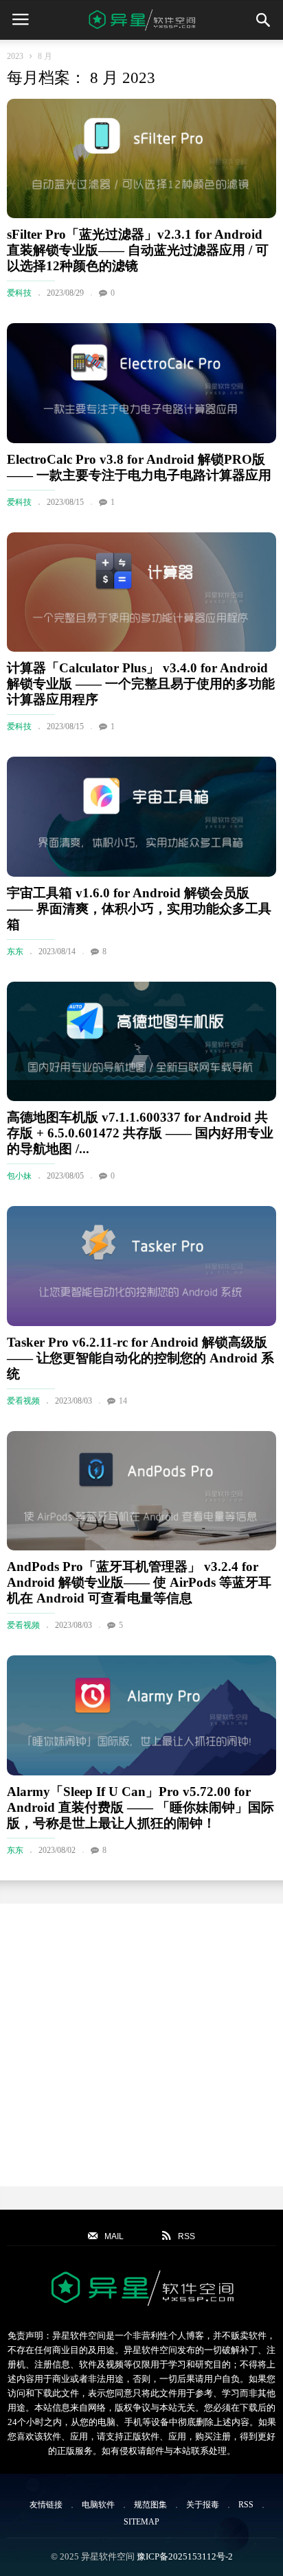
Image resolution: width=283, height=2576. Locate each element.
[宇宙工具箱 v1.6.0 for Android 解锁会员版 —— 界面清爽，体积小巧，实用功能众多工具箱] (141, 816)
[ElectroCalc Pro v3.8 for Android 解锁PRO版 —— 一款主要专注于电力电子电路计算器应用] (141, 383)
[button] (263, 20)
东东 (15, 952)
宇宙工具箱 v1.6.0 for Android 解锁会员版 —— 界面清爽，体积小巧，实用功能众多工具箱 (139, 909)
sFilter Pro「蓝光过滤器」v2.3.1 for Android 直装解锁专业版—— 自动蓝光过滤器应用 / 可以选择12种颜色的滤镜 (138, 250)
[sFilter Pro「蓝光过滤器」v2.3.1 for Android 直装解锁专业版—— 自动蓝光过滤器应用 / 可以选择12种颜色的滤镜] (141, 158)
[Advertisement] (141, 2045)
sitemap (141, 2522)
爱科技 (19, 293)
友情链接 (46, 2505)
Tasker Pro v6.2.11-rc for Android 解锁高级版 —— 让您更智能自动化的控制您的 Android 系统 (140, 1358)
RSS (246, 2505)
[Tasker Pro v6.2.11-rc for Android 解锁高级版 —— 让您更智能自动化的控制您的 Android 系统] (141, 1266)
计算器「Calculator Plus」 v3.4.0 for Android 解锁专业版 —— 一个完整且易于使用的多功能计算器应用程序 (141, 684)
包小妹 (19, 1176)
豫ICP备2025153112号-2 (185, 2556)
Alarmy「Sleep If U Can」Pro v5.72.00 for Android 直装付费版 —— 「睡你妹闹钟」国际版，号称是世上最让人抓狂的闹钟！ (140, 1807)
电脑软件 (98, 2505)
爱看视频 (23, 1401)
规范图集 (150, 2505)
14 (123, 1401)
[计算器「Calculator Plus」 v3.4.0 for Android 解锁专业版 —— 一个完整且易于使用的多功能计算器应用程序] (141, 592)
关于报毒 (203, 2505)
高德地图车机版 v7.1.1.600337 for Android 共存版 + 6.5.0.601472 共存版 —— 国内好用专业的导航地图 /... (140, 1133)
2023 (15, 56)
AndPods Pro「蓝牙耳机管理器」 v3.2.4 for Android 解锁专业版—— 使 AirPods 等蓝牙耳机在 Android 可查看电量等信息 (139, 1582)
